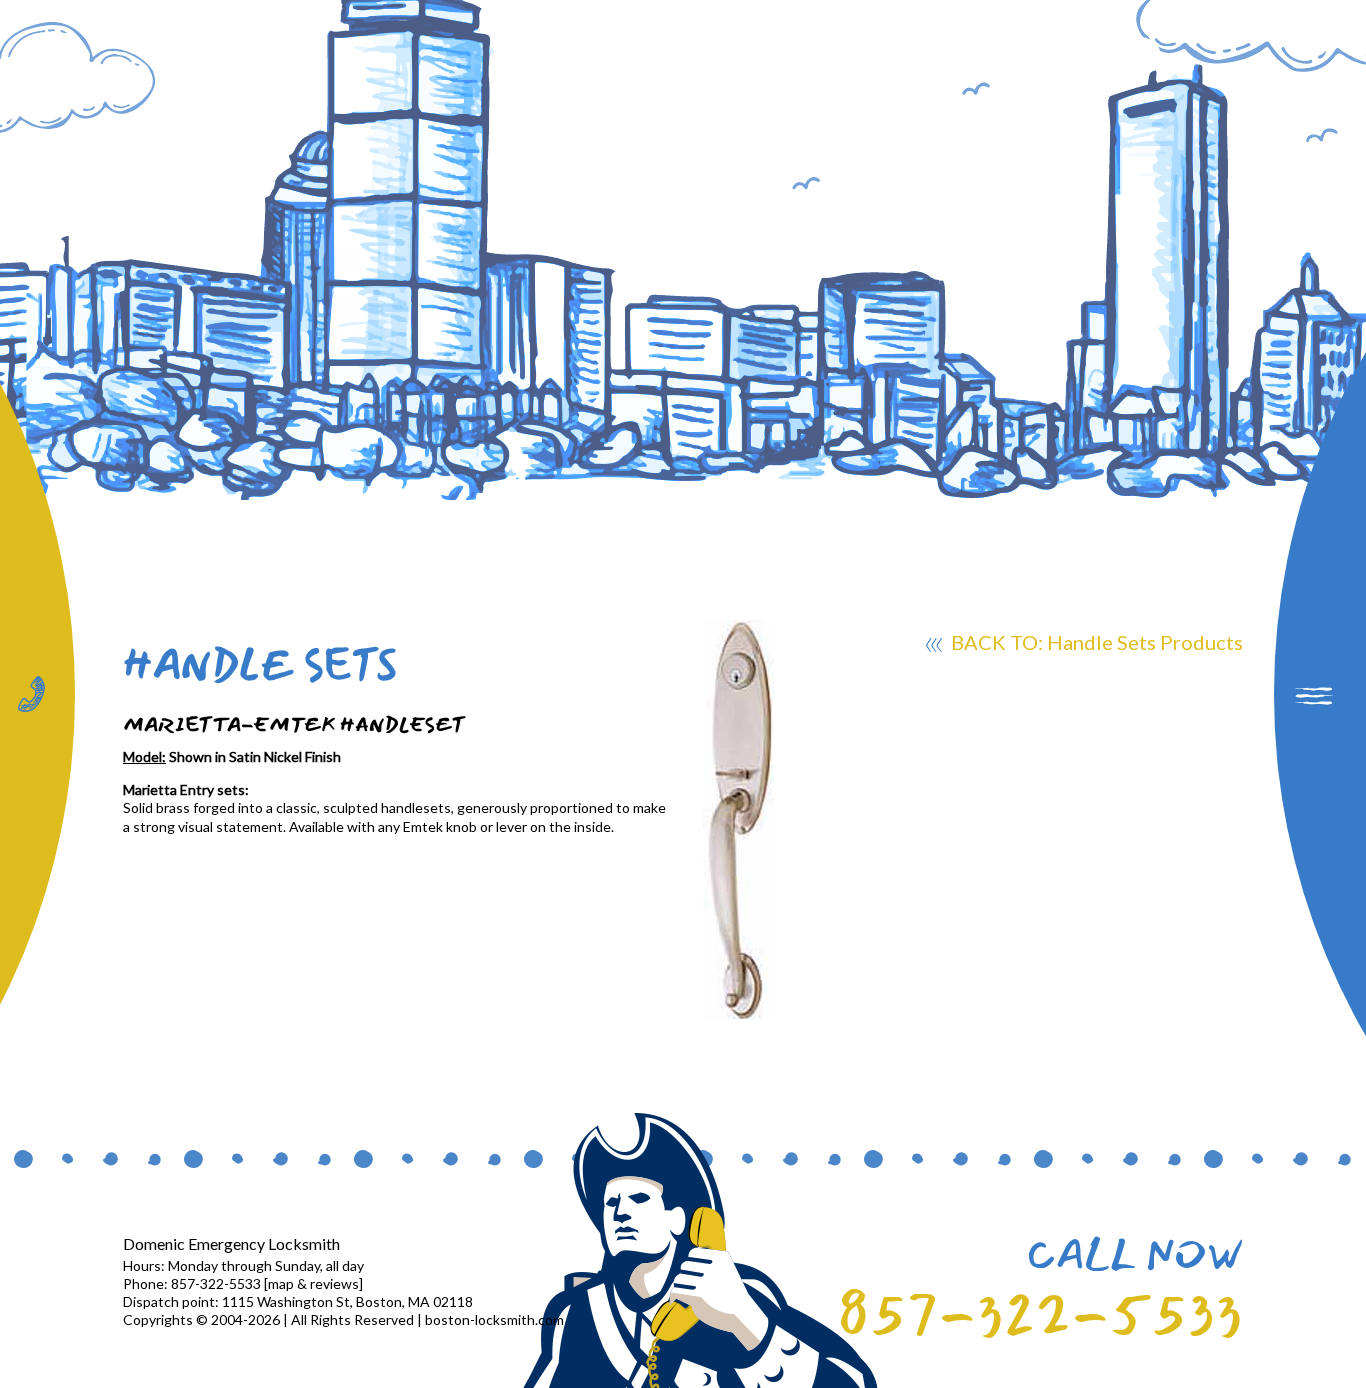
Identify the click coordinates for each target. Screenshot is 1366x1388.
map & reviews (313, 1283)
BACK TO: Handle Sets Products (1095, 642)
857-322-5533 (1040, 1315)
